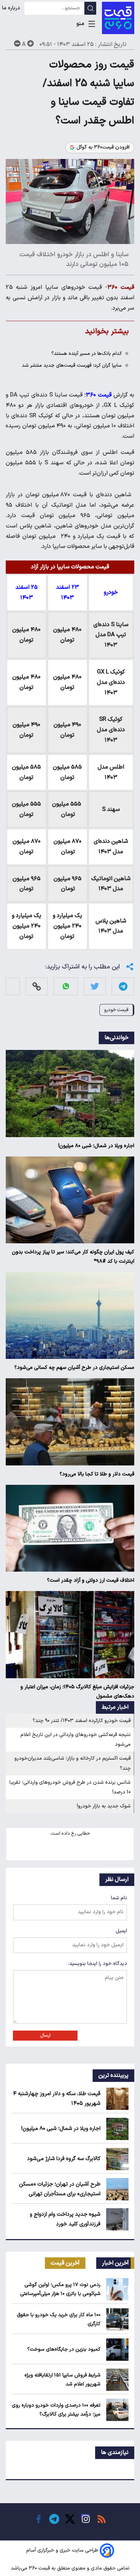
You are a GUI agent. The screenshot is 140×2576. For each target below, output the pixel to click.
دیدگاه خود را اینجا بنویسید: (98, 1964)
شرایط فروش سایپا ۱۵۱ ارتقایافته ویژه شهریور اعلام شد (62, 2380)
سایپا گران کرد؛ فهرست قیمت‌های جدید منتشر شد (72, 365)
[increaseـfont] (31, 43)
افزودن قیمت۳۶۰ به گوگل (103, 147)
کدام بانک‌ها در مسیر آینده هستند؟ (87, 354)
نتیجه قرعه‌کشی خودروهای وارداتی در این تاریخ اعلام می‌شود (76, 1740)
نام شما (119, 1898)
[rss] (102, 2519)
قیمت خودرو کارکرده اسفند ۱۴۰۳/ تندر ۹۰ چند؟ (82, 1721)
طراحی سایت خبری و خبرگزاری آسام (62, 2550)
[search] (90, 8)
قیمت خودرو (116, 1010)
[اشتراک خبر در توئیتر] (95, 986)
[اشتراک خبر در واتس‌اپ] (66, 986)
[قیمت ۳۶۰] (118, 18)
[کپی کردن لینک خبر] (37, 986)
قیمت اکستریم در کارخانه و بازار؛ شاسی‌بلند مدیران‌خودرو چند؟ (73, 1763)
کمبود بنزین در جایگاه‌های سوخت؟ (64, 2349)
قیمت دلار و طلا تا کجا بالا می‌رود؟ (97, 1474)
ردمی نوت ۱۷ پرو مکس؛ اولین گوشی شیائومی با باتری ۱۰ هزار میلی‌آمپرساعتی (60, 2289)
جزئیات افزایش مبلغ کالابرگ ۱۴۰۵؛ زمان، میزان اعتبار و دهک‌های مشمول (77, 1692)
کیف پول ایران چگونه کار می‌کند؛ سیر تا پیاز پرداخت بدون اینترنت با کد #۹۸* (73, 1257)
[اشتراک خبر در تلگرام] (123, 986)
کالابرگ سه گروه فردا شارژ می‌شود (64, 2159)
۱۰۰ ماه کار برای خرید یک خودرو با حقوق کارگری (59, 2319)
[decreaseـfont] (17, 43)
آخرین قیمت (65, 2263)
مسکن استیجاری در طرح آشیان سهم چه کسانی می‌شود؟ (74, 1368)
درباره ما (12, 8)
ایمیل (121, 1931)
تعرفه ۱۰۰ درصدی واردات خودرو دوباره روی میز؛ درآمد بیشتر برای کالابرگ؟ (56, 2410)
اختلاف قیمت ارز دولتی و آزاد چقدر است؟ (91, 1580)
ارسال (45, 2036)
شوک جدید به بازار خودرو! (104, 1806)
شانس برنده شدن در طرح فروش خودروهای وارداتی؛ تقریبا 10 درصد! (70, 1787)
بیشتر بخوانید (107, 331)
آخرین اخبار (115, 2263)
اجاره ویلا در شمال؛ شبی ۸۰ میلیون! (96, 1146)
